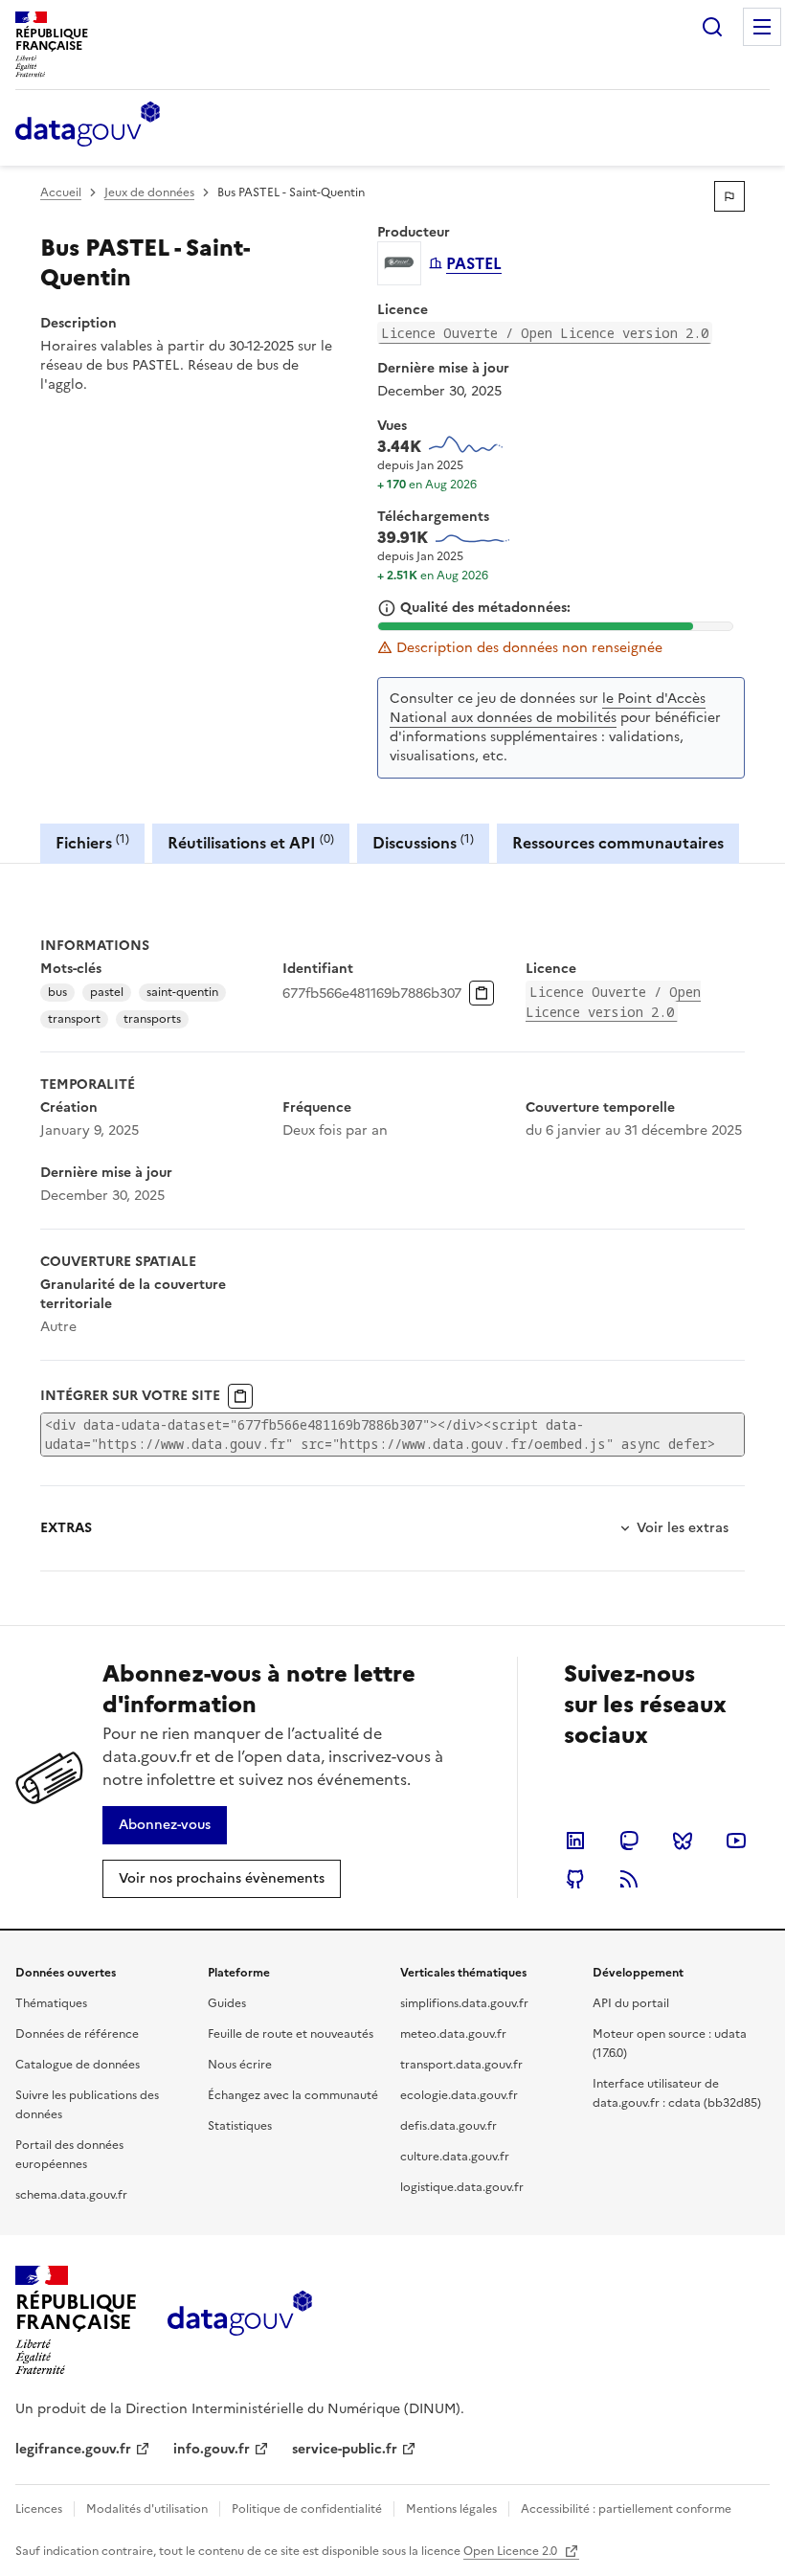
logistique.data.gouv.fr (462, 2187)
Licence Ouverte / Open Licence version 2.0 (545, 333)
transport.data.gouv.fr (461, 2065)
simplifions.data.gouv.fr (464, 2003)
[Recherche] (712, 27)
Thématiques (51, 2003)
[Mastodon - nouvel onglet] (629, 1841)
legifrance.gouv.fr (73, 2449)
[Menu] (762, 27)
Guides (227, 2003)
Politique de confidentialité (307, 2509)
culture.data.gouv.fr (455, 2157)
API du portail (631, 2003)
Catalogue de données (78, 2065)
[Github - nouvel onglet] (575, 1879)
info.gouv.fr (212, 2449)
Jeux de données (149, 192)
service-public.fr (345, 2449)
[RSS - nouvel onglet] (629, 1879)
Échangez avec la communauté (293, 2095)
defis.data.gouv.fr (449, 2126)
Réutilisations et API (251, 842)
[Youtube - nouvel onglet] (736, 1841)
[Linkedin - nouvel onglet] (575, 1841)
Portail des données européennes (69, 2155)
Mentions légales (451, 2509)
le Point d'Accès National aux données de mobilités (548, 708)
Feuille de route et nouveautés (291, 2034)
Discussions (423, 842)
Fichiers (92, 842)
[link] (165, 1825)
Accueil (61, 192)
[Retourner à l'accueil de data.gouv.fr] (88, 125)
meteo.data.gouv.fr (453, 2034)
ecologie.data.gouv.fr (459, 2095)
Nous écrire (240, 2065)
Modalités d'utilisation (147, 2509)
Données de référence (77, 2034)
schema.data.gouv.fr (71, 2195)
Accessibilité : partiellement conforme (626, 2509)
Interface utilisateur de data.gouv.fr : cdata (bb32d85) (677, 2093)
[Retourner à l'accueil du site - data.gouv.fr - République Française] (240, 2320)
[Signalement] (729, 196)
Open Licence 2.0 (512, 2551)
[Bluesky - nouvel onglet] (683, 1841)
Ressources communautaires (618, 843)
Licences (39, 2509)
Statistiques (240, 2126)
